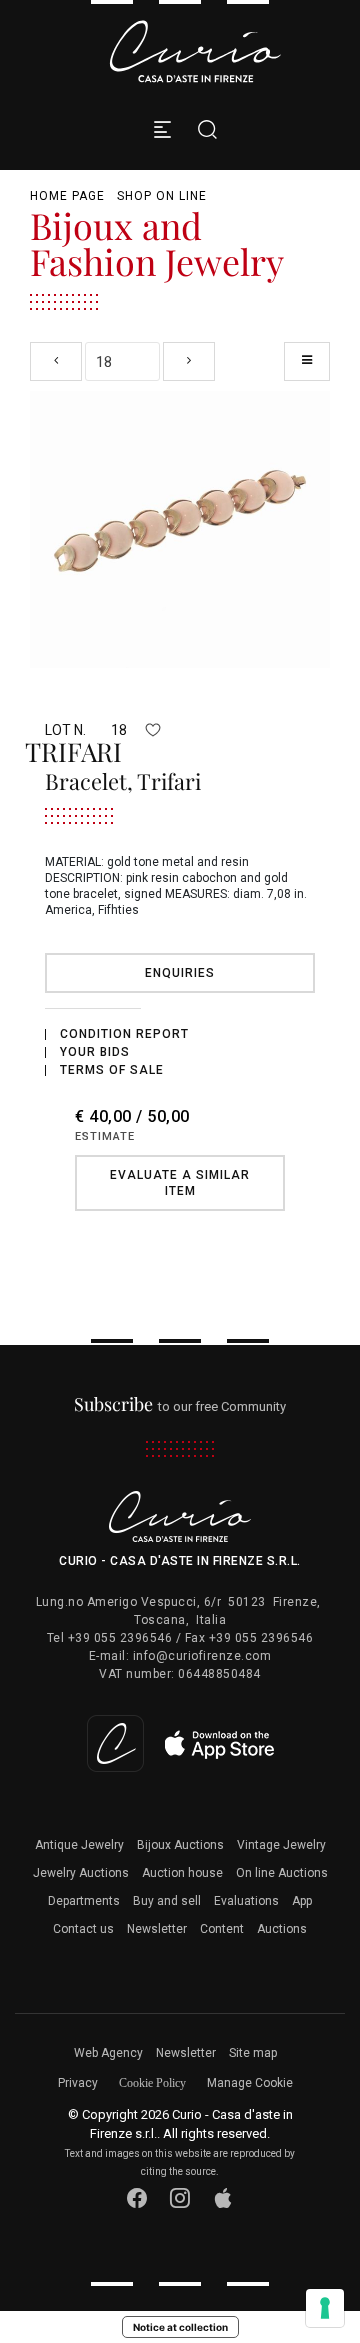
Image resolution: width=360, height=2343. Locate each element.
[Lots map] (180, 1743)
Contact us (83, 1929)
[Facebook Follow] (137, 2198)
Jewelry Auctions (81, 1873)
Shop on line (162, 196)
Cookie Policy (152, 2083)
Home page (67, 196)
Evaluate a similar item (180, 1183)
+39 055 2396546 (120, 1638)
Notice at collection (180, 2327)
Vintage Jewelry (281, 1845)
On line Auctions (282, 1873)
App (302, 1901)
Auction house (182, 1873)
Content (222, 1929)
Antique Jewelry (79, 1845)
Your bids (95, 1052)
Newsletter (157, 1929)
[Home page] (195, 51)
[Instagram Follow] (180, 2198)
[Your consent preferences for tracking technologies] (325, 2308)
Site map (253, 2053)
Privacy (78, 2083)
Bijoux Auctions (180, 1845)
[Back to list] (307, 361)
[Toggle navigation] (162, 129)
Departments (84, 1901)
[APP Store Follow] (223, 2198)
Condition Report (124, 1034)
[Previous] (56, 361)
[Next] (189, 361)
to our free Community (180, 1406)
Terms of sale (112, 1070)
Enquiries (180, 973)
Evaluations (246, 1901)
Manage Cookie (250, 2083)
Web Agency (108, 2053)
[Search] (202, 129)
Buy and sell (167, 1901)
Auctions (282, 1929)
